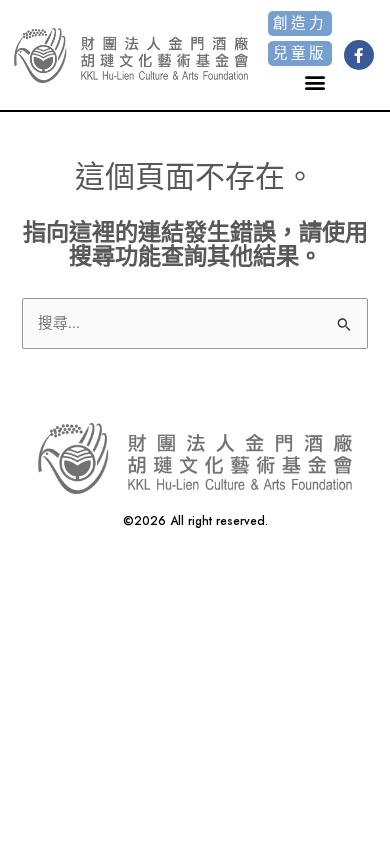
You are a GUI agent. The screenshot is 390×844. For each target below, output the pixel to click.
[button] (315, 82)
